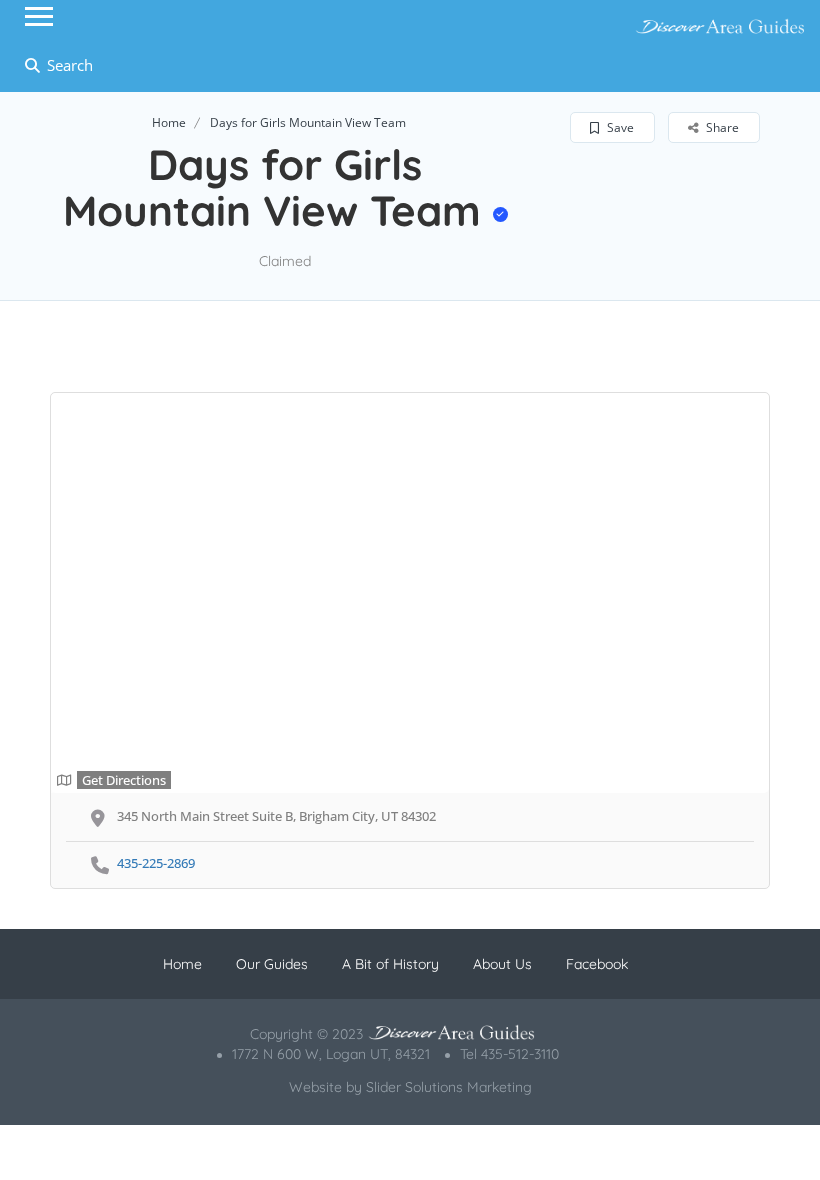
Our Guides (272, 964)
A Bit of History (390, 964)
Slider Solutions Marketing (449, 1087)
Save (619, 127)
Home (169, 122)
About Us (502, 964)
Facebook (597, 964)
